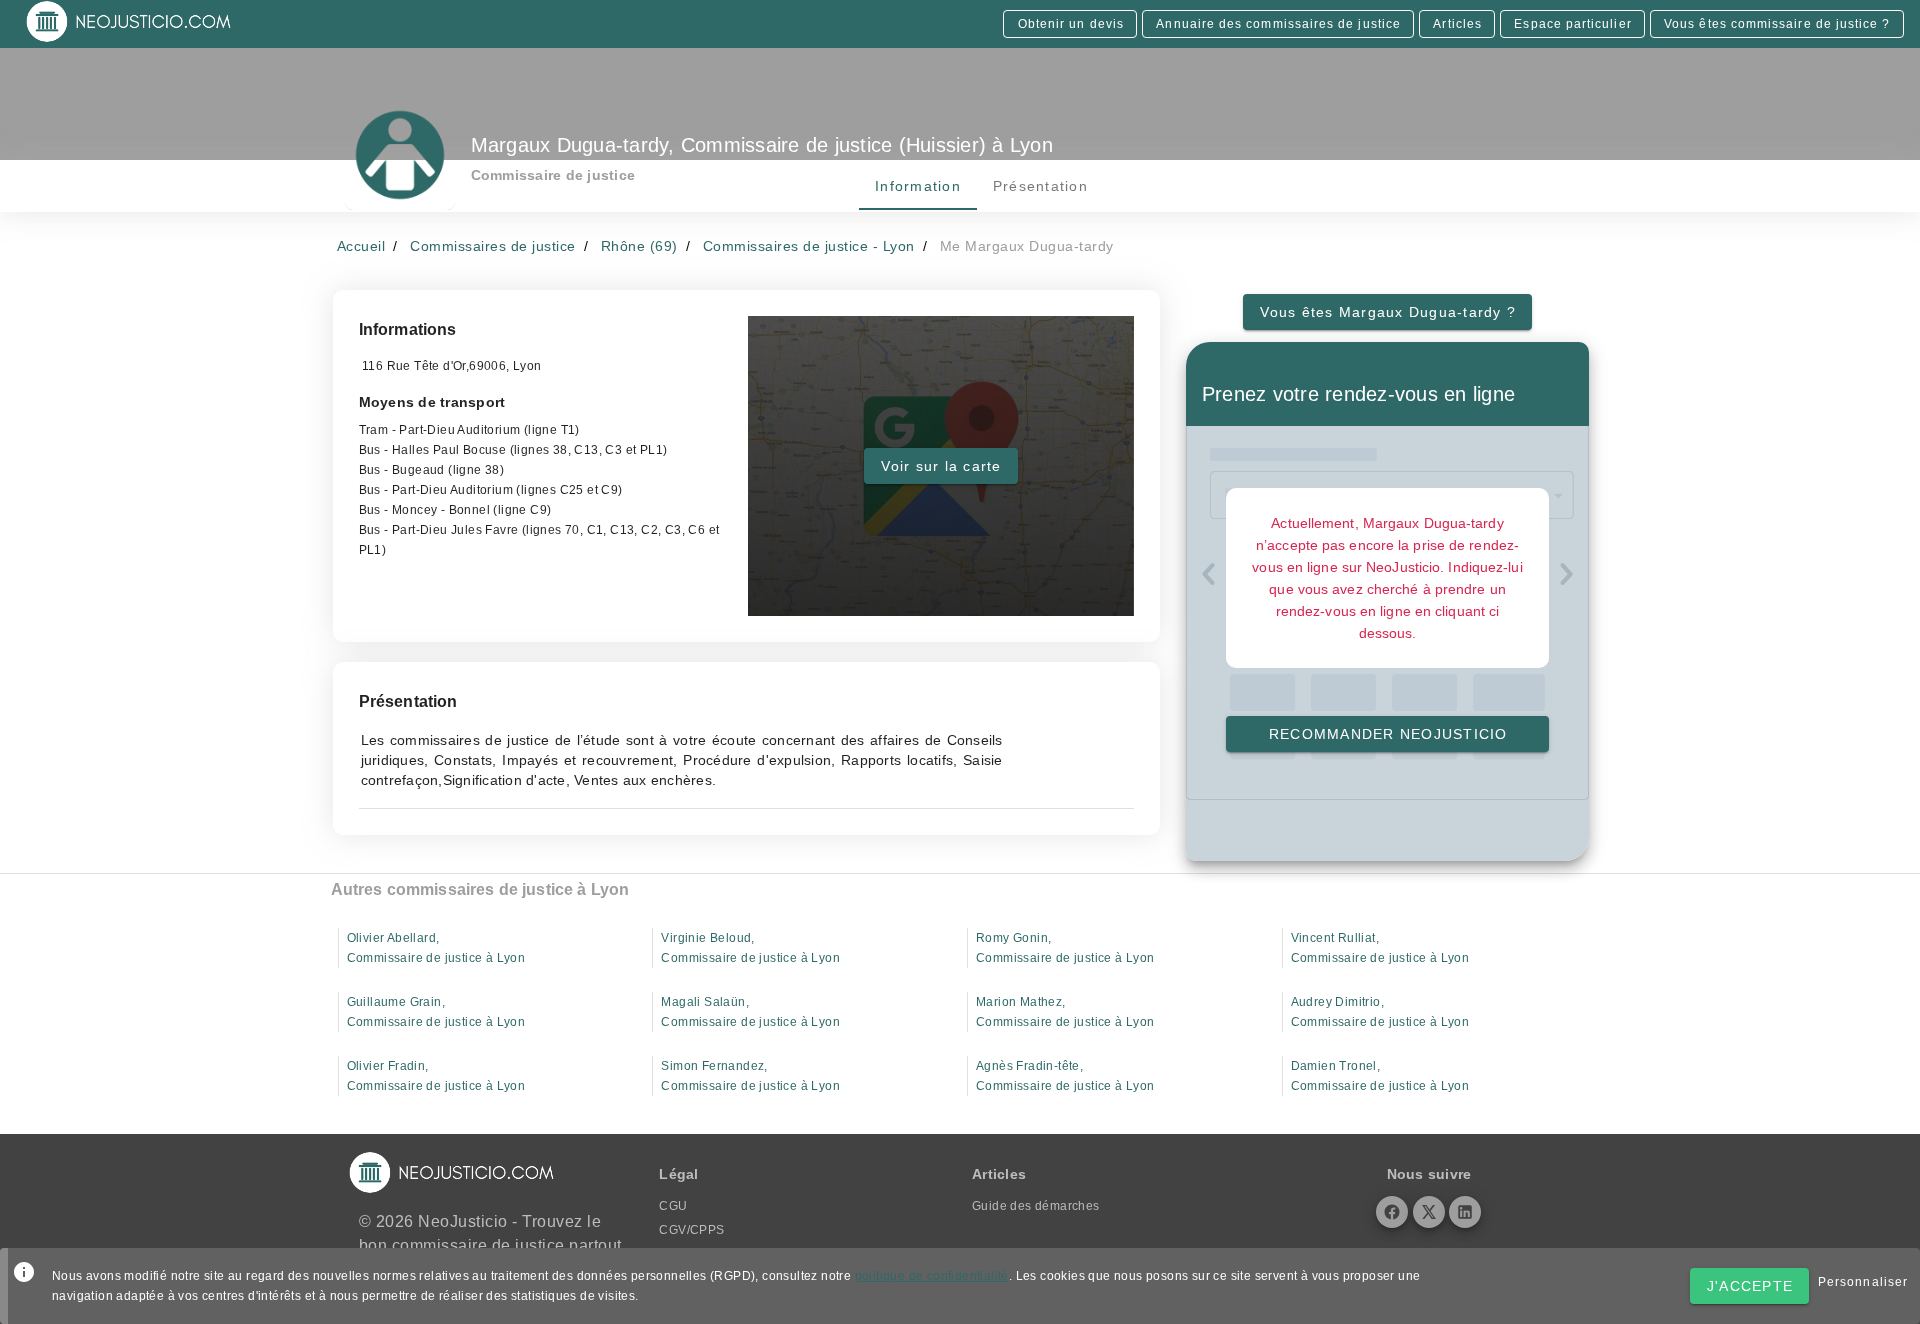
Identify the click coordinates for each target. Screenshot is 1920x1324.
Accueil (361, 246)
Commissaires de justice (493, 246)
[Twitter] (1429, 1212)
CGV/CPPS (691, 1230)
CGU (673, 1206)
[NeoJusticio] (129, 40)
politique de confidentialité (932, 1276)
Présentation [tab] (1039, 186)
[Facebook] (1392, 1212)
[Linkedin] (1465, 1212)
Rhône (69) (639, 246)
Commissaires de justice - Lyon (809, 246)
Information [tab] (918, 186)
